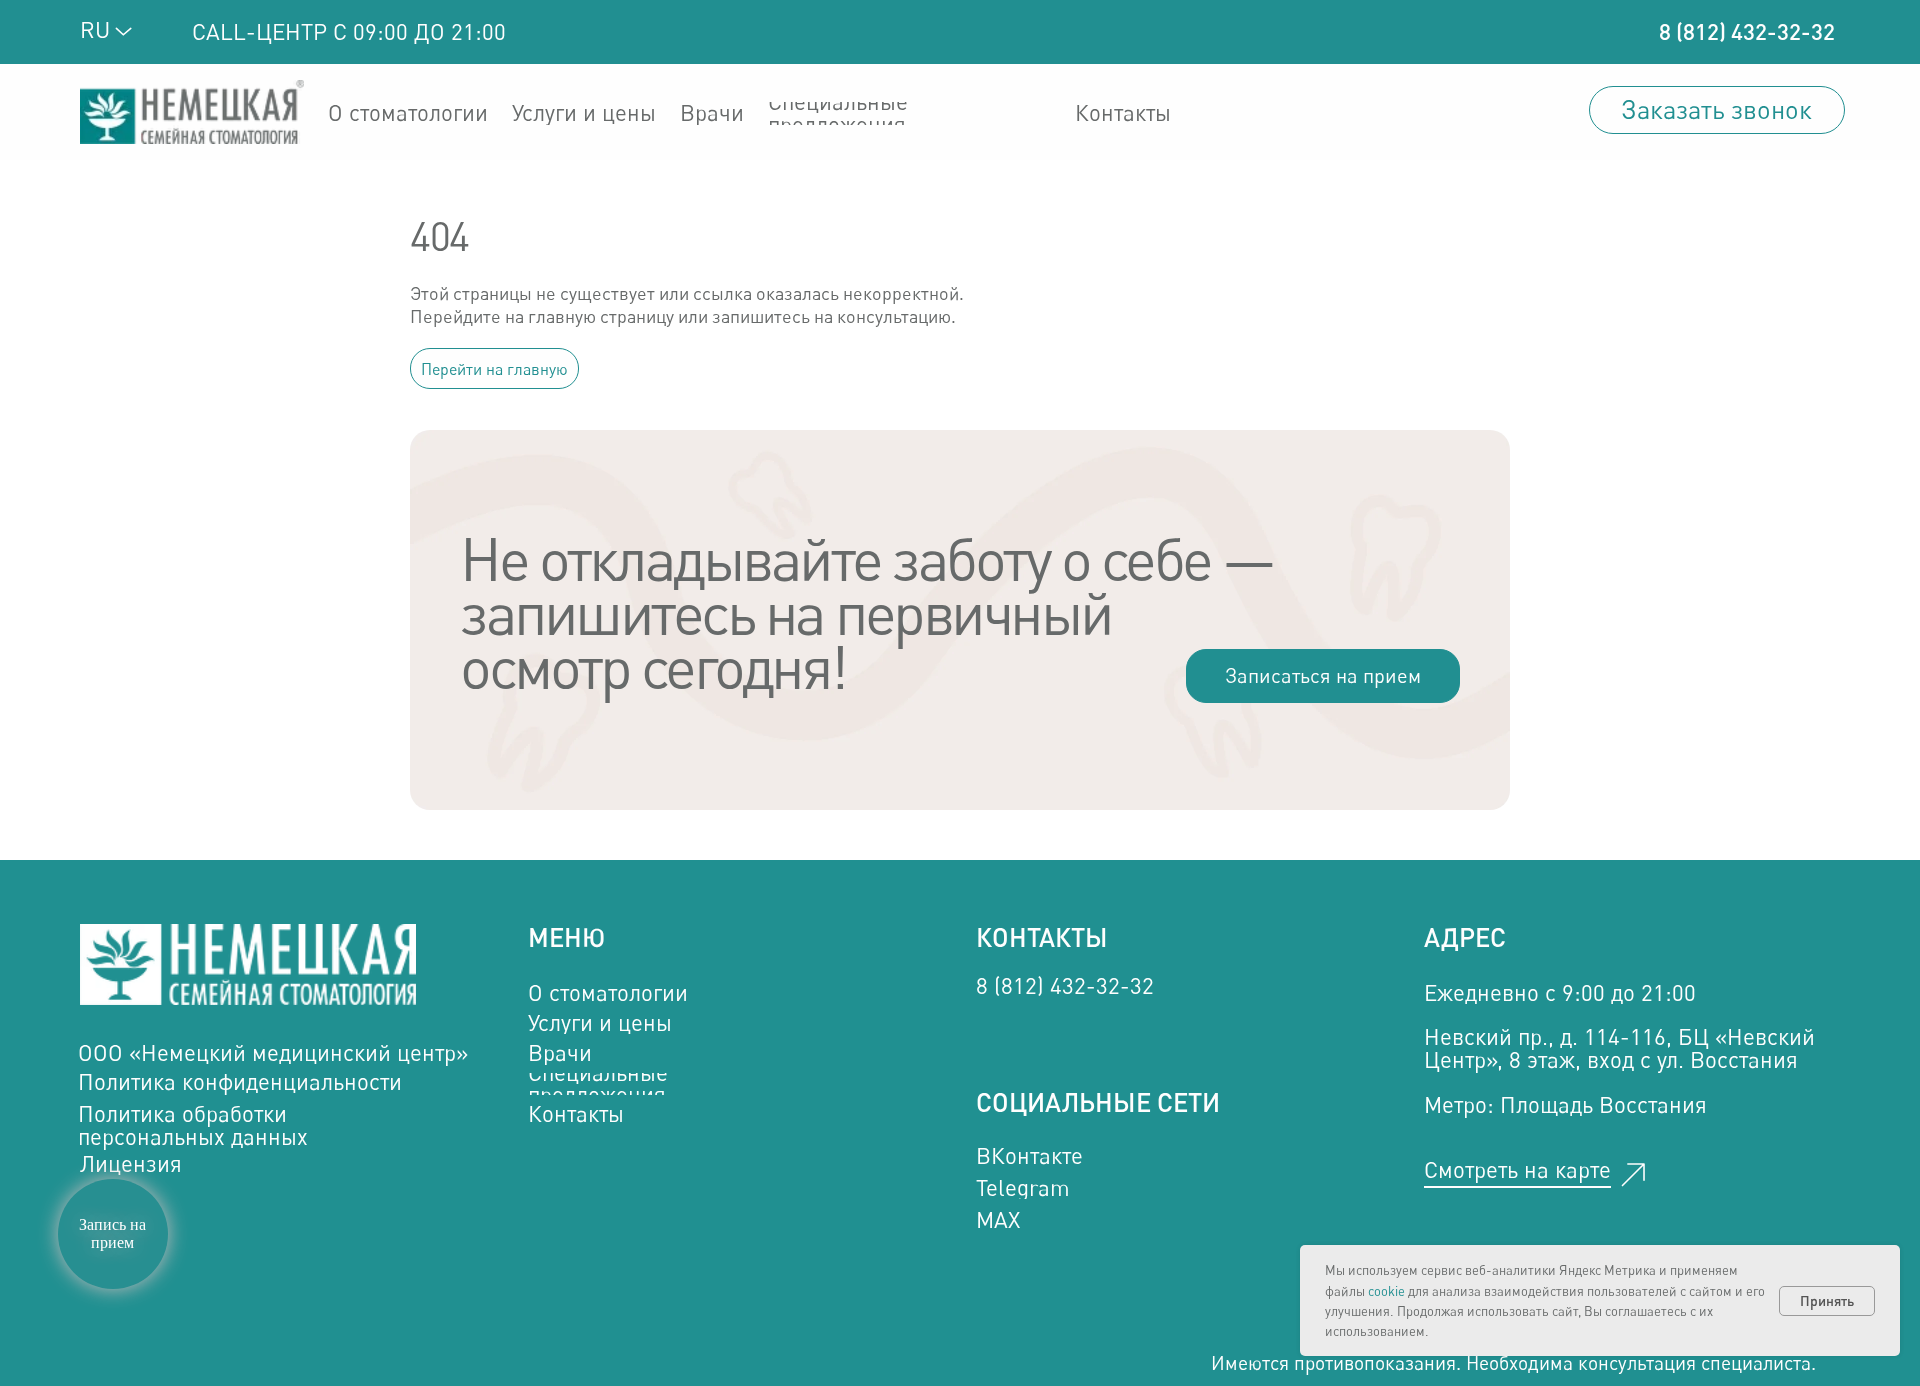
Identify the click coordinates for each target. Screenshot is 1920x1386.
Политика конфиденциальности (240, 1081)
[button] (1717, 110)
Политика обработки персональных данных (193, 1124)
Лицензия (131, 1163)
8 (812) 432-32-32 (1747, 31)
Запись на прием (112, 1233)
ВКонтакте (1029, 1155)
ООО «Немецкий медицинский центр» (273, 1052)
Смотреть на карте (1517, 1169)
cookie (1386, 1291)
